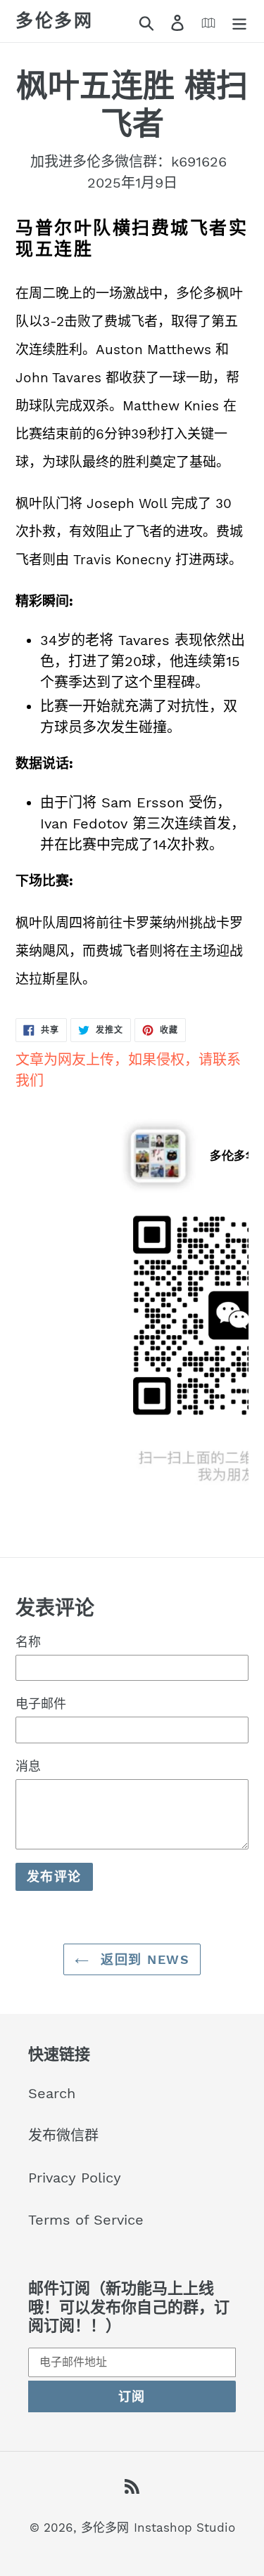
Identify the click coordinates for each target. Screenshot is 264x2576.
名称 (28, 1642)
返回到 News (143, 1959)
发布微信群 (63, 2135)
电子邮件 (41, 1704)
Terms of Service (86, 2220)
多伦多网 (54, 21)
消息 (28, 1766)
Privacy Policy (75, 2178)
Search (52, 2093)
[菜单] (239, 21)
